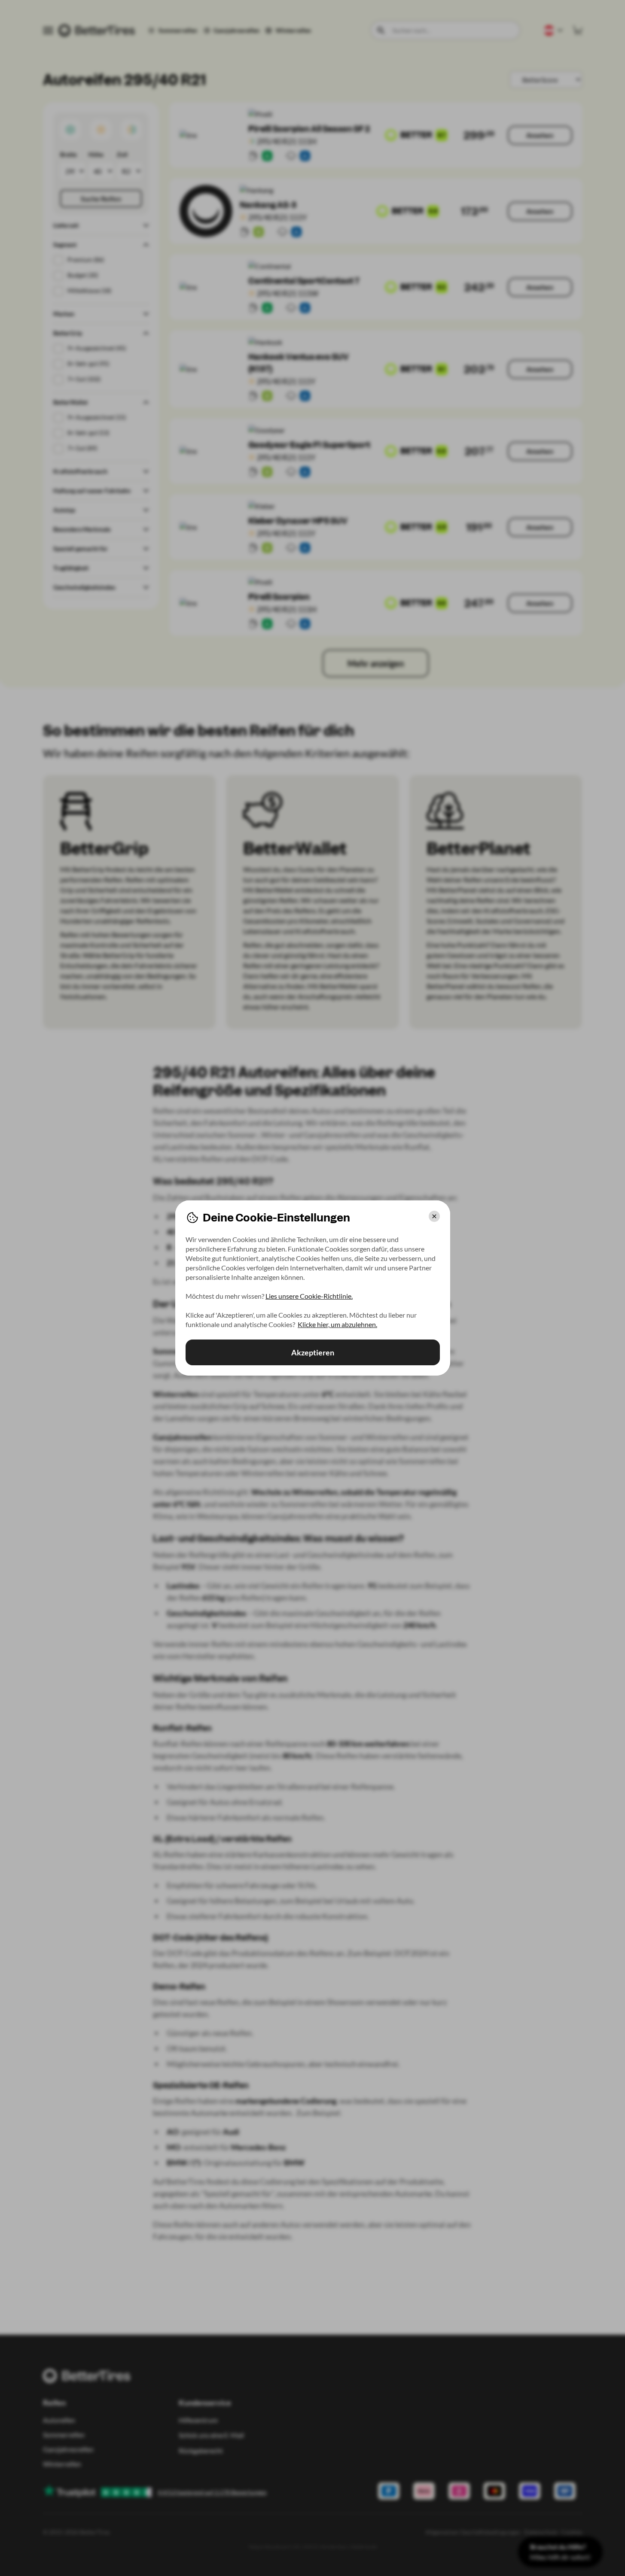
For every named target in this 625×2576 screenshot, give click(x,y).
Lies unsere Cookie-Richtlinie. (309, 1296)
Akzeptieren (313, 1352)
